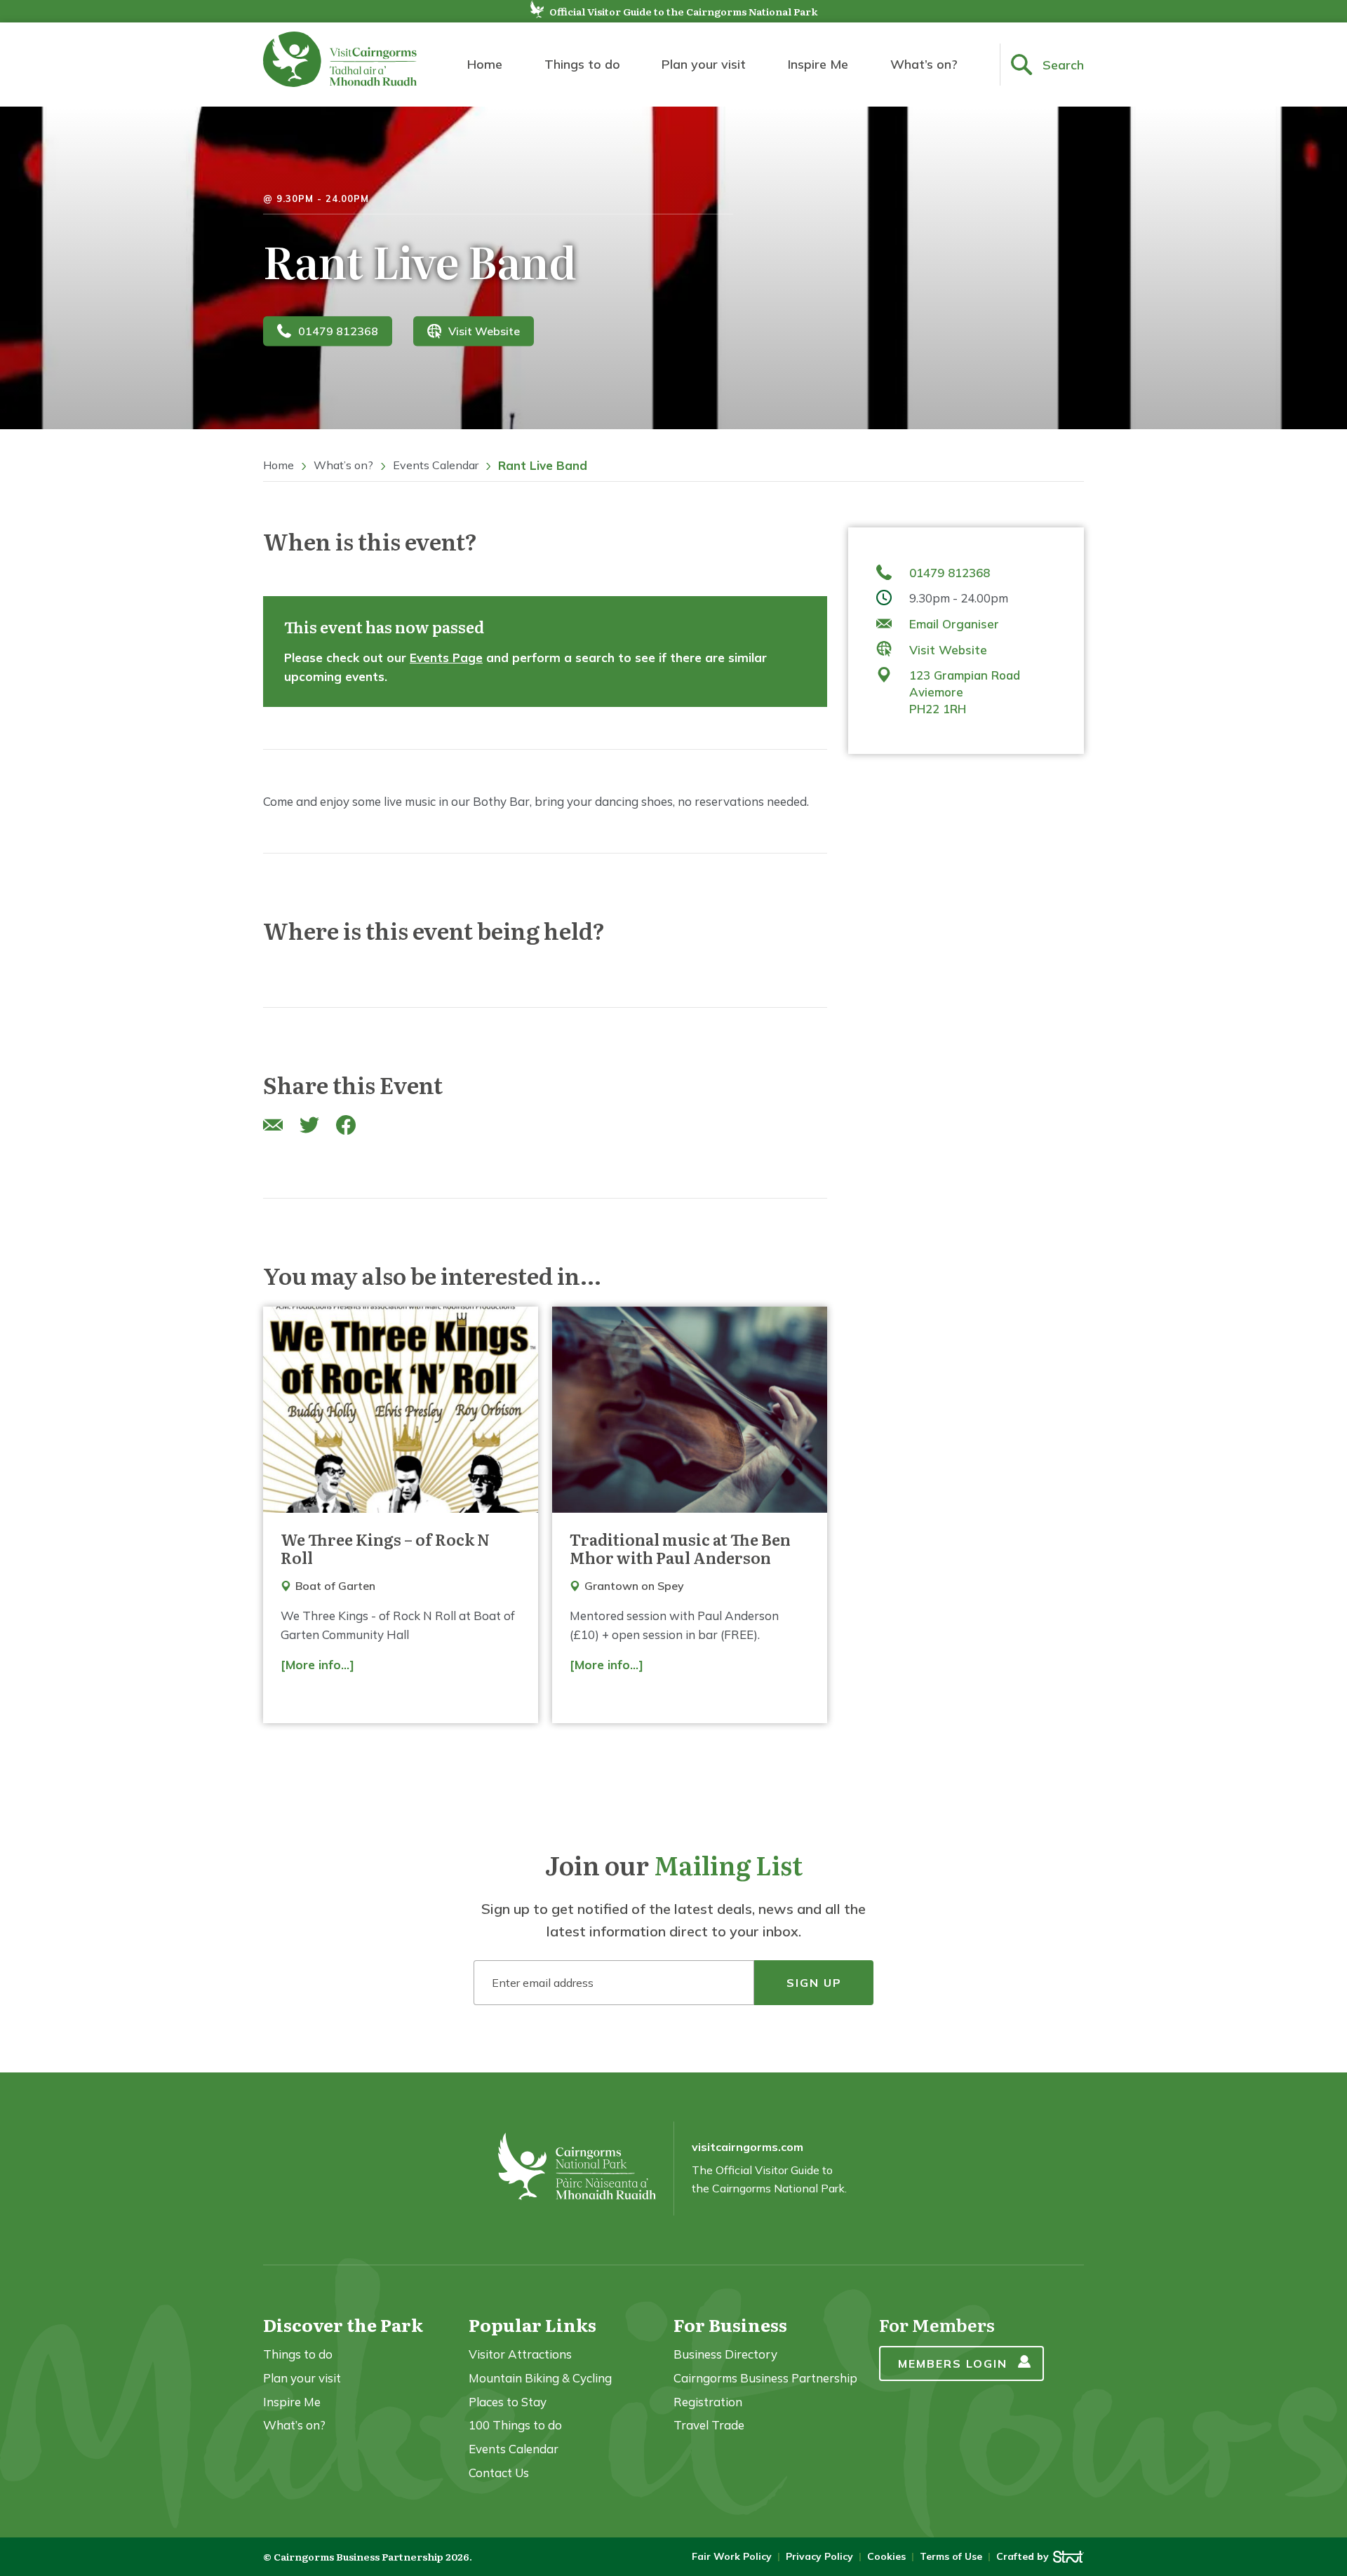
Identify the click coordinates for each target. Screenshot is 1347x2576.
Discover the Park (343, 2325)
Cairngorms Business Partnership (765, 2378)
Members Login (953, 2363)
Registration (708, 2402)
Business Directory (725, 2354)
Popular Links (532, 2325)
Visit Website (484, 331)
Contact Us (499, 2473)
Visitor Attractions (520, 2354)
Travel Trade (709, 2425)
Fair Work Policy (732, 2556)
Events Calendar (436, 465)
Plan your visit (704, 64)
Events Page (446, 658)
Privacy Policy (819, 2556)
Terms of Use (951, 2556)
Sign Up (814, 1983)
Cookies (886, 2556)
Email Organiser (954, 624)
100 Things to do (515, 2425)
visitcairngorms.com (748, 2147)
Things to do (582, 64)
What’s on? (924, 64)
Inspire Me (818, 64)
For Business (730, 2325)
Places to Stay (508, 2402)
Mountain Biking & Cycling (540, 2378)
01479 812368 (338, 331)
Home (485, 64)
